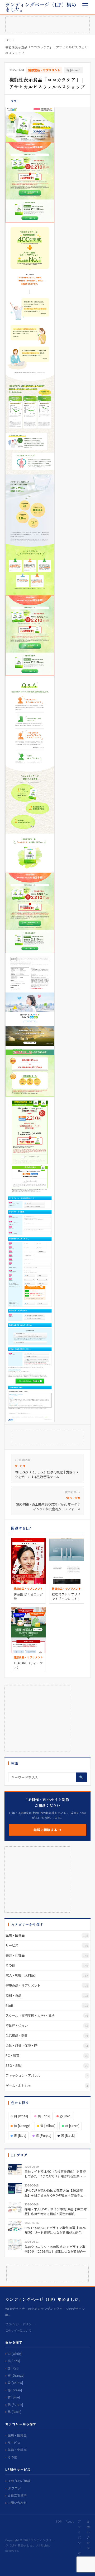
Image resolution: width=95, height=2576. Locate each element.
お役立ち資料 (17, 2495)
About (70, 2521)
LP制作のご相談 (19, 2481)
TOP (8, 40)
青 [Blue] (20, 2135)
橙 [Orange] (22, 2126)
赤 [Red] (66, 2116)
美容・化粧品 (17, 2450)
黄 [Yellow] (48, 2126)
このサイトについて (18, 2330)
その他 (12, 2457)
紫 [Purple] (44, 2135)
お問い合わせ (17, 2502)
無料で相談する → (47, 1830)
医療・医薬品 (17, 2435)
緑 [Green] (73, 70)
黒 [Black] (68, 2135)
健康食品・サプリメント (44, 70)
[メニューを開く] (85, 5)
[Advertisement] (47, 25)
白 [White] (21, 2116)
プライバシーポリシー (20, 2324)
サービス (14, 2443)
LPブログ (14, 2488)
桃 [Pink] (44, 2116)
